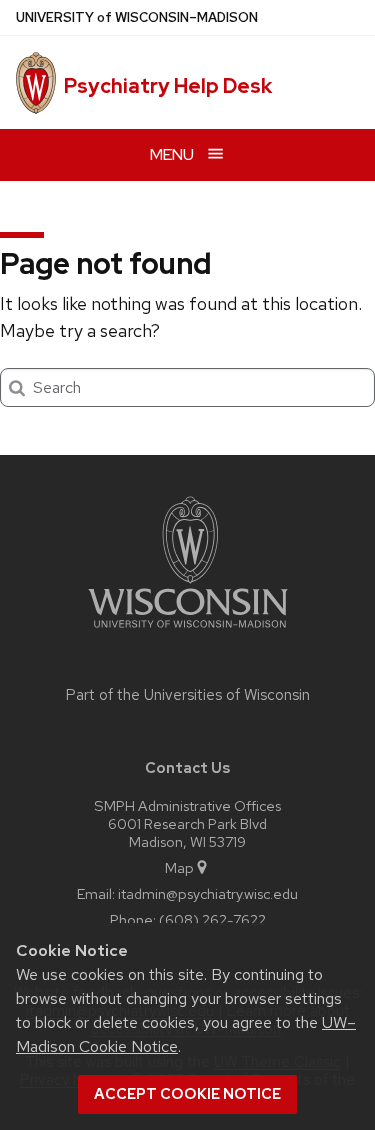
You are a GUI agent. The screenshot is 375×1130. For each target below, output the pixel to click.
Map (179, 867)
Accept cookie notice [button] (187, 1094)
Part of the (188, 695)
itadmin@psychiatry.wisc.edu (208, 893)
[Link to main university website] (188, 631)
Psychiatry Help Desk (168, 86)
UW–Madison (137, 17)
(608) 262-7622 (212, 919)
